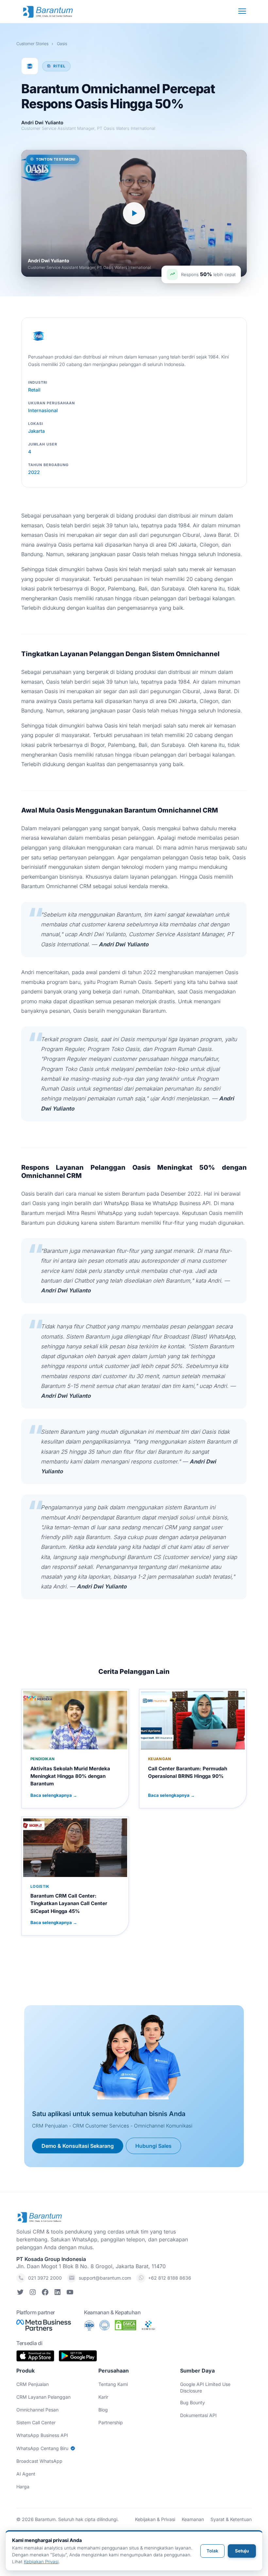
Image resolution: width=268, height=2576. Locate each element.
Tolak (212, 2551)
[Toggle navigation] (240, 11)
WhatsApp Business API (42, 2435)
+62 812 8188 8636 (170, 2278)
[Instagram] (33, 2293)
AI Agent (26, 2474)
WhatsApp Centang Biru (42, 2448)
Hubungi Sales (153, 2146)
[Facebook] (45, 2293)
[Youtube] (70, 2293)
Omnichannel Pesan (37, 2410)
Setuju (242, 2551)
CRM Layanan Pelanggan (43, 2397)
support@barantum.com (105, 2278)
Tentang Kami (113, 2384)
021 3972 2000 (45, 2278)
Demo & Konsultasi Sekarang (78, 2146)
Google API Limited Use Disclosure (205, 2387)
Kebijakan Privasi (41, 2562)
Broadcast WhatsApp (39, 2461)
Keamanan (193, 2519)
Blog (103, 2410)
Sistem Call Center (36, 2422)
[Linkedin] (58, 2293)
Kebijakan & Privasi (155, 2519)
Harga (23, 2487)
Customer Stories (32, 44)
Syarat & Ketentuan (231, 2519)
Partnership (111, 2422)
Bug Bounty (193, 2402)
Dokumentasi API (198, 2415)
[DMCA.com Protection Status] (126, 2325)
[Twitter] (20, 2293)
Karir (103, 2397)
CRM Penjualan (33, 2384)
